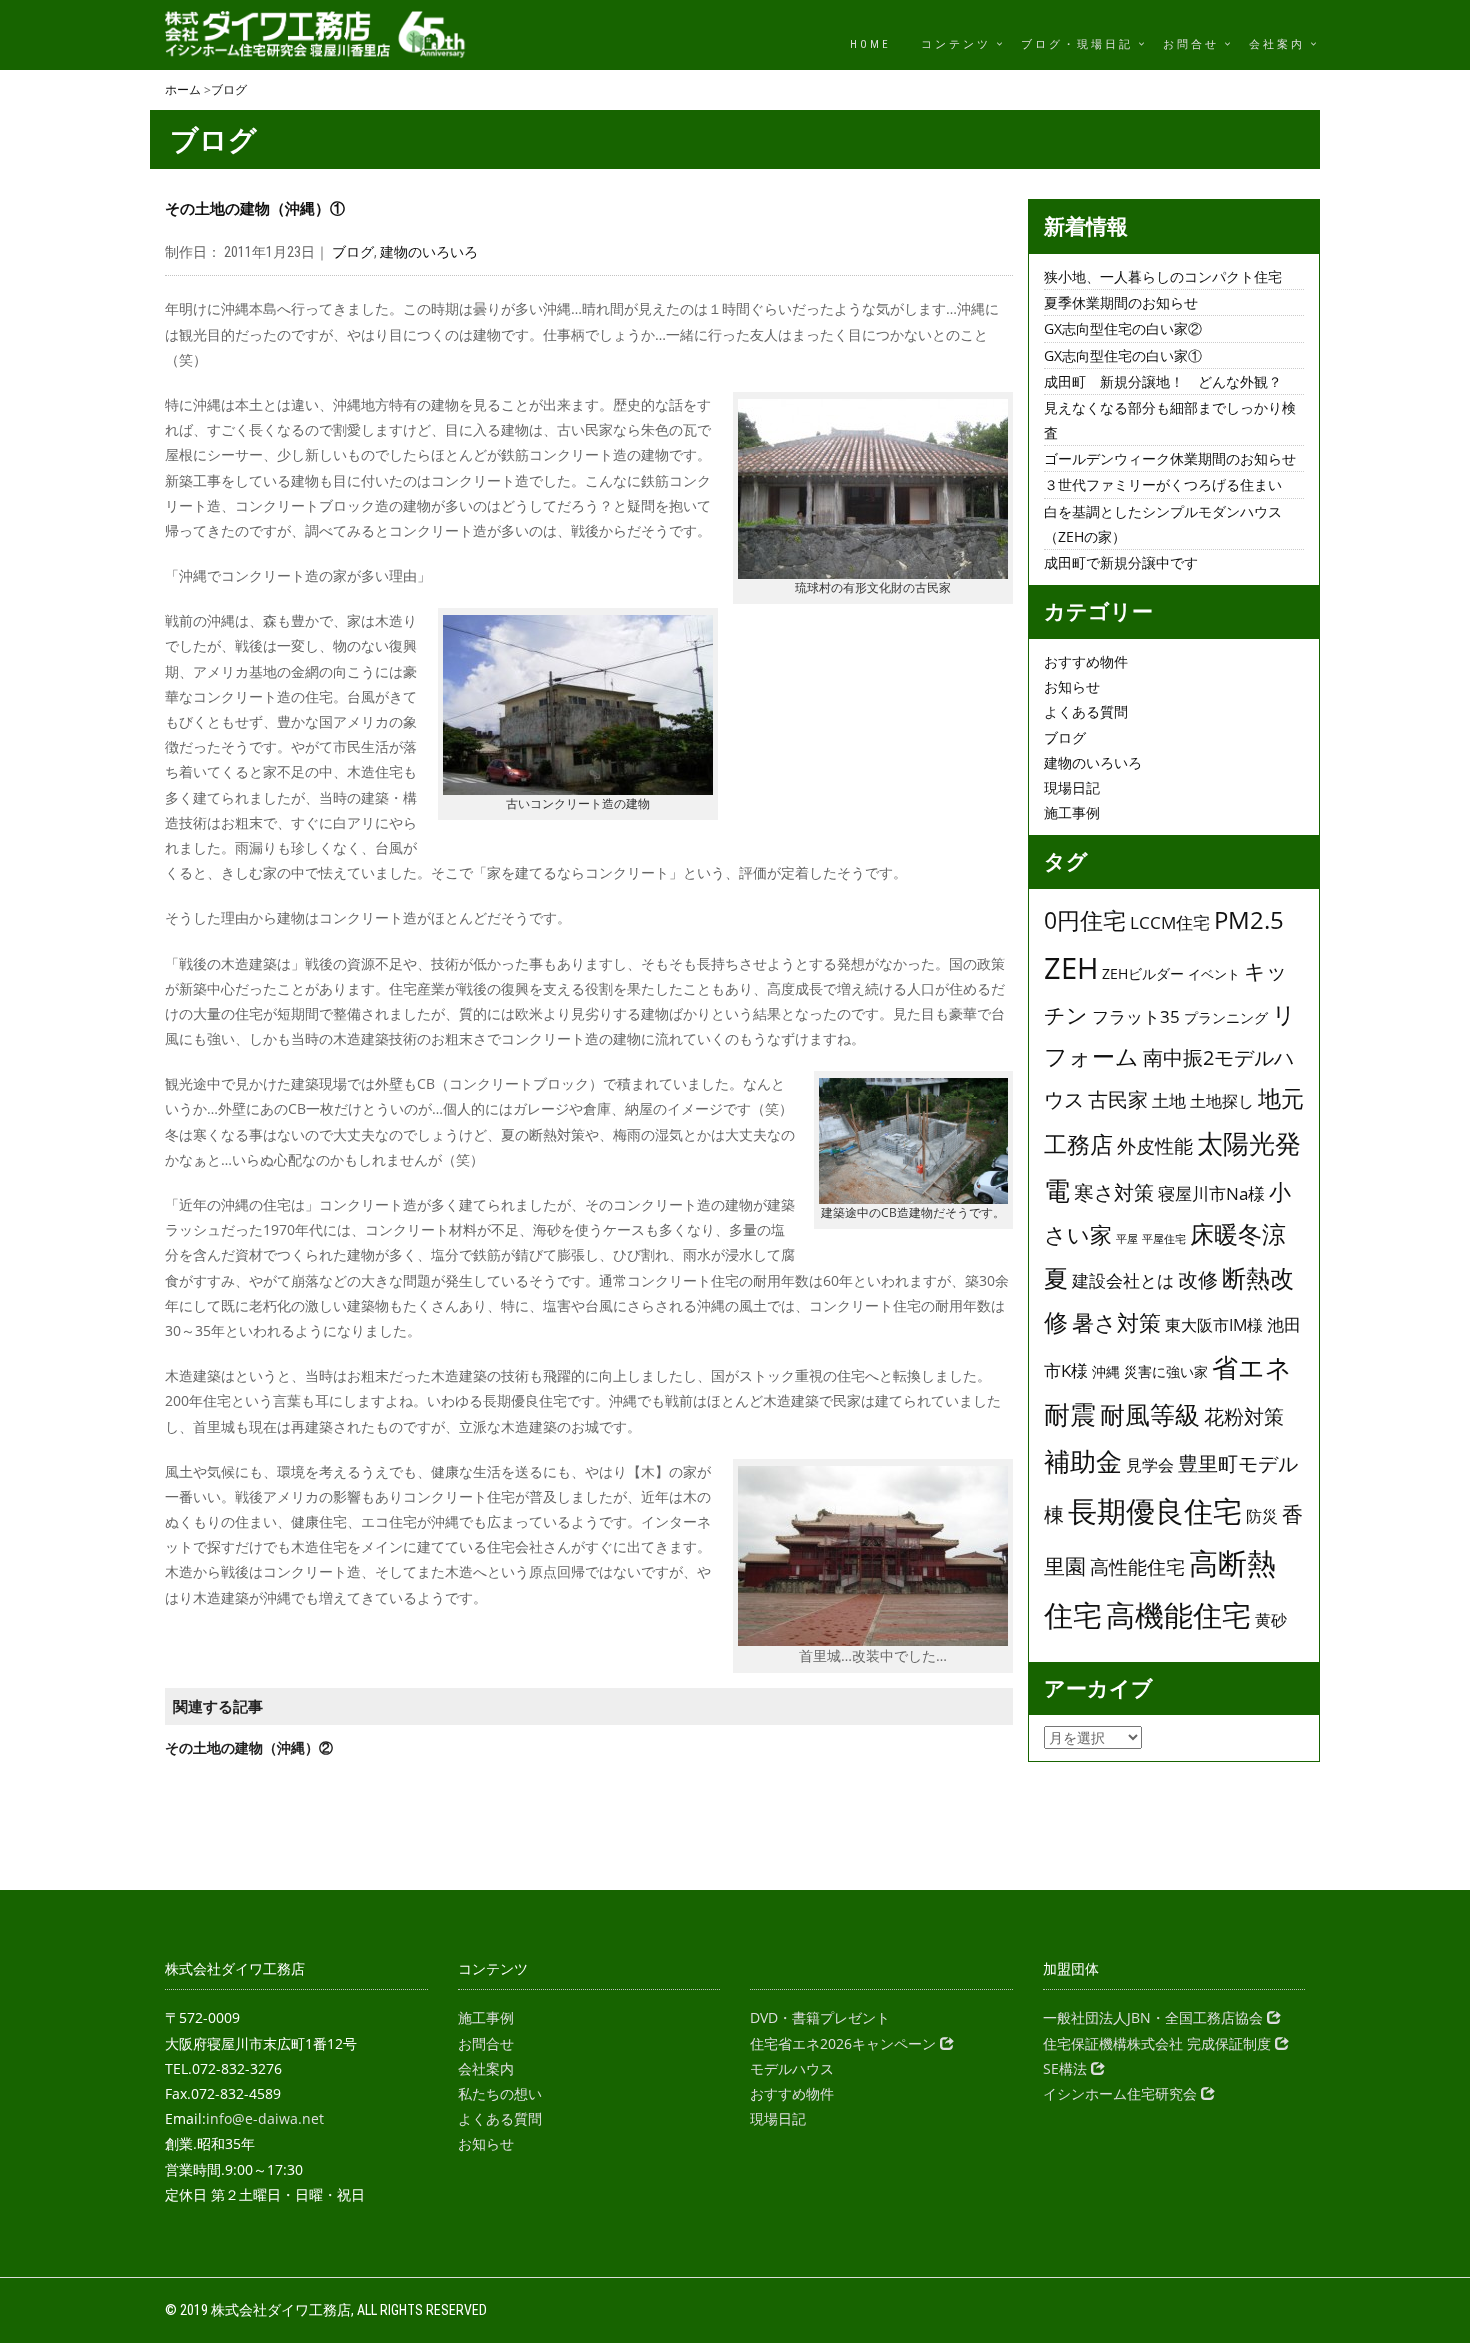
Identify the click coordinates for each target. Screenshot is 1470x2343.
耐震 (1070, 1414)
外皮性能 (1155, 1145)
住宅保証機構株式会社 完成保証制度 (1159, 2043)
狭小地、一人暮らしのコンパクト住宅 (1163, 276)
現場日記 (1072, 787)
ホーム (183, 89)
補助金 (1083, 1461)
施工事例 (1072, 812)
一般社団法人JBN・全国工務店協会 (1155, 2017)
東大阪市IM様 (1214, 1325)
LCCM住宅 (1170, 922)
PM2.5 (1249, 920)
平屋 (1127, 1239)
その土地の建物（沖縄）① (255, 209)
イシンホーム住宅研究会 (1122, 2093)
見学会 (1150, 1465)
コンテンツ (956, 44)
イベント (1214, 974)
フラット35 (1136, 1016)
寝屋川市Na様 (1211, 1193)
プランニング (1226, 1017)
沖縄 (1106, 1371)
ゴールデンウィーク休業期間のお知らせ (1170, 458)
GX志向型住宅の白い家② (1123, 328)
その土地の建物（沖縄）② (249, 1747)
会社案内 (1277, 44)
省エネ (1252, 1367)
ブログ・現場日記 (1077, 44)
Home (870, 44)
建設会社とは (1123, 1280)
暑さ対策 (1116, 1322)
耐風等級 (1150, 1414)
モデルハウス (792, 2068)
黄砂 (1271, 1620)
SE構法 (1067, 2068)
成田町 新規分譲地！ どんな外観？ (1163, 381)
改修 (1198, 1279)
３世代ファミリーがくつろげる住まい (1163, 484)
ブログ (229, 89)
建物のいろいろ (429, 252)
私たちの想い (500, 2093)
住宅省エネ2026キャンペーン (845, 2043)
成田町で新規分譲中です (1121, 562)
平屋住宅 (1164, 1239)
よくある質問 (1086, 711)
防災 (1262, 1516)
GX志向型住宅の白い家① (1123, 355)
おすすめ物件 (1086, 661)
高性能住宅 (1137, 1566)
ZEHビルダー (1143, 973)
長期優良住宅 (1155, 1510)
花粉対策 (1244, 1416)
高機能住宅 (1178, 1615)
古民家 (1118, 1099)
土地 (1169, 1100)
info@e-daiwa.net (265, 2118)
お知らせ (1072, 686)
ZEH (1071, 968)
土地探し (1222, 1101)
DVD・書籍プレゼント (820, 2017)
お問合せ (1191, 44)
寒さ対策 (1114, 1192)
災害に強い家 (1166, 1371)
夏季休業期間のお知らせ (1121, 302)
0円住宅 (1085, 920)
